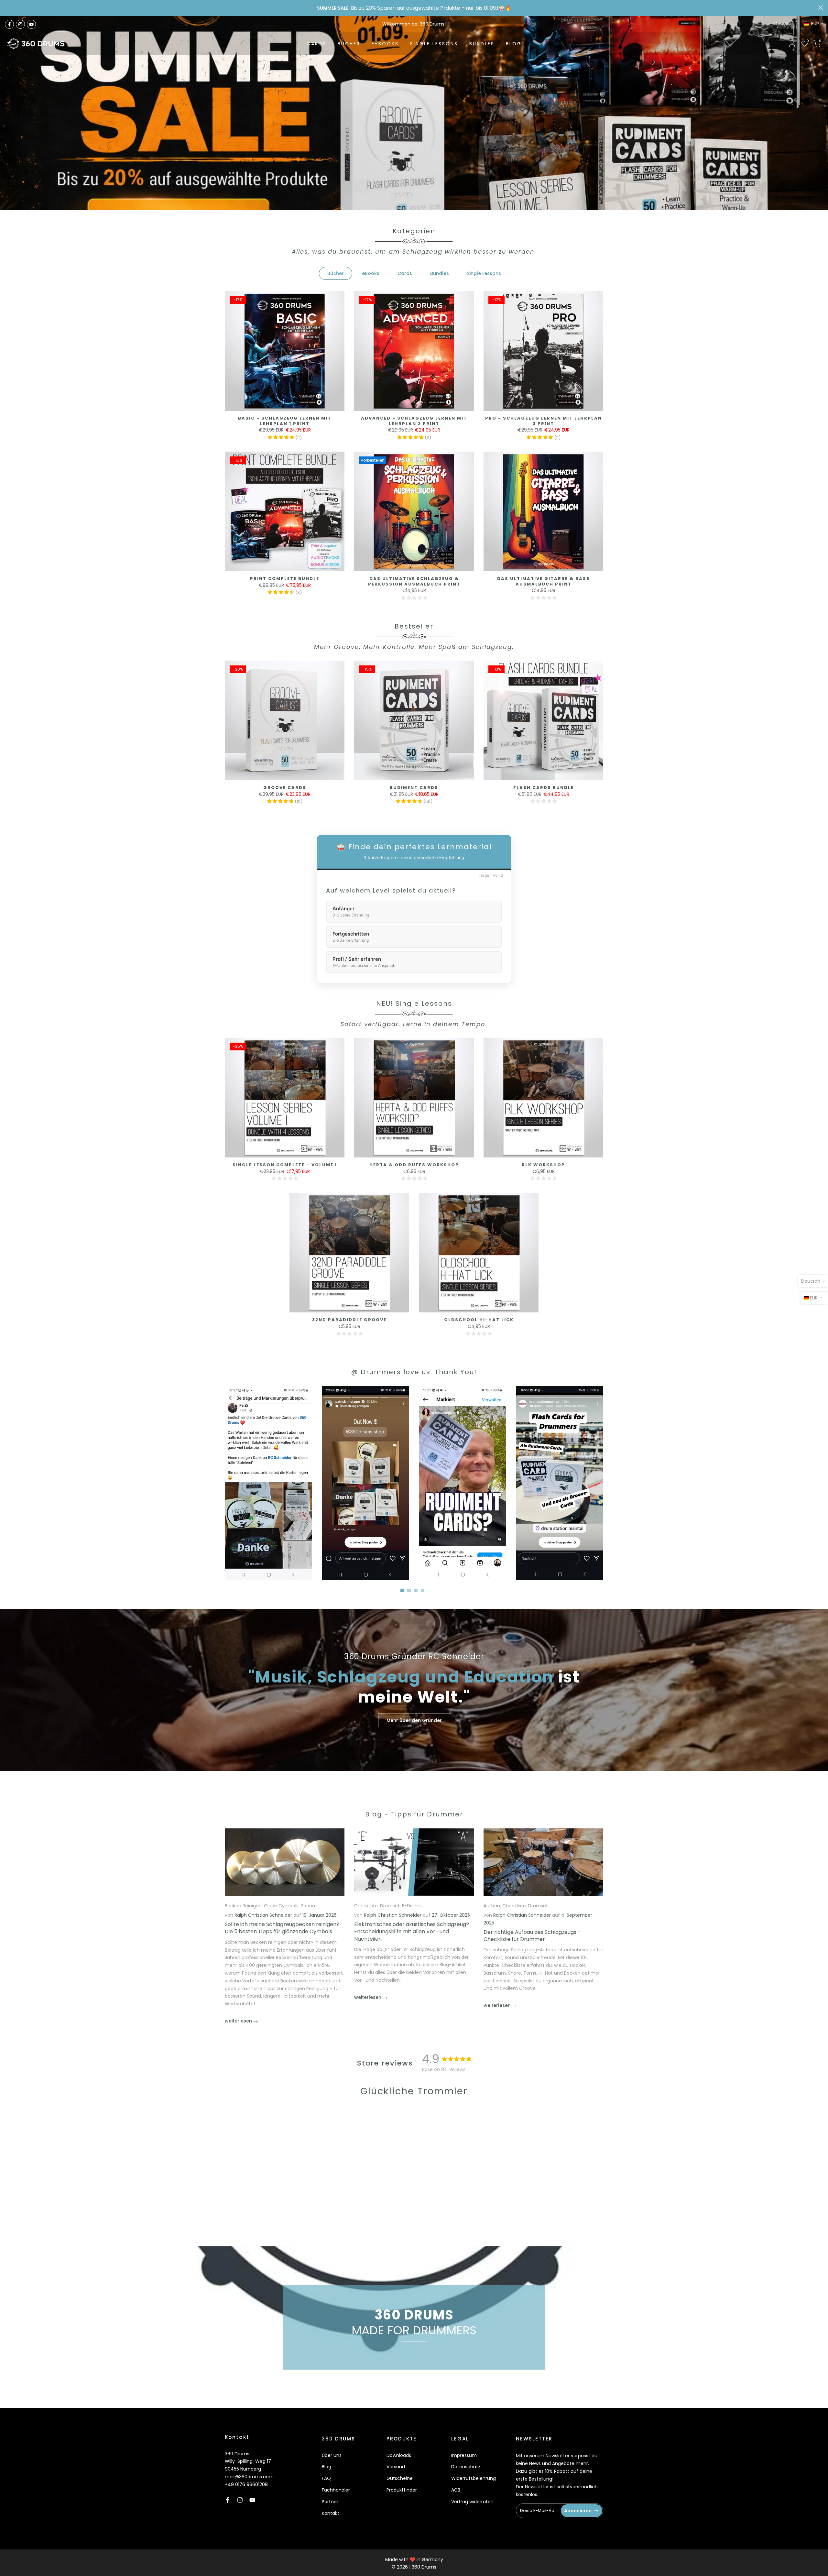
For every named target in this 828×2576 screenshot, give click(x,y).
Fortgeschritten (351, 937)
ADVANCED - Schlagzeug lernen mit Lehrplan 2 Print (414, 421)
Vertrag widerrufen (472, 2502)
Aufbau (492, 1906)
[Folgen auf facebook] (9, 24)
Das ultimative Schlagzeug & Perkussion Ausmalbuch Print (414, 581)
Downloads (399, 2455)
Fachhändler (336, 2490)
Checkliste (366, 1906)
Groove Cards (285, 788)
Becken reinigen (243, 1906)
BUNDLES (482, 44)
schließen (7, 8)
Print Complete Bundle (285, 579)
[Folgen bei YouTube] (31, 24)
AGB (456, 2490)
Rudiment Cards (414, 788)
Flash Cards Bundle (544, 788)
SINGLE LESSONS (434, 44)
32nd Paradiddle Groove (349, 1320)
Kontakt (331, 2513)
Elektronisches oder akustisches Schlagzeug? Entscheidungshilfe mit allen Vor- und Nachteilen (412, 1931)
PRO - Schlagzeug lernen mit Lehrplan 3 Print (544, 421)
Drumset (390, 1906)
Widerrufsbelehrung (474, 2478)
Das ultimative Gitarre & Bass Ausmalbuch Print (544, 581)
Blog (327, 2467)
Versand (396, 2467)
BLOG (514, 44)
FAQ (326, 2478)
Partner (330, 2502)
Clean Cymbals (281, 1906)
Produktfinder (402, 2490)
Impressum (464, 2455)
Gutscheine (400, 2478)
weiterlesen (239, 2021)
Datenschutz (466, 2467)
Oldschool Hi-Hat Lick (479, 1320)
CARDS (316, 44)
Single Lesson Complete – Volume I (285, 1165)
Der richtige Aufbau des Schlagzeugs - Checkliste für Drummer (532, 1935)
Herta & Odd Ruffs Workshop (414, 1165)
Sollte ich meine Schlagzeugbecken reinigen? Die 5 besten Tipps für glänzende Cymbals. (282, 1928)
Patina (308, 1906)
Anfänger (351, 912)
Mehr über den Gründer (414, 1720)
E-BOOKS (385, 44)
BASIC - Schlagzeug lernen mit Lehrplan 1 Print (285, 421)
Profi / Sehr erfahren (364, 962)
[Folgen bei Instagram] (20, 24)
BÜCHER (349, 44)
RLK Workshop (543, 1165)
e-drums (412, 1906)
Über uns (332, 2455)
